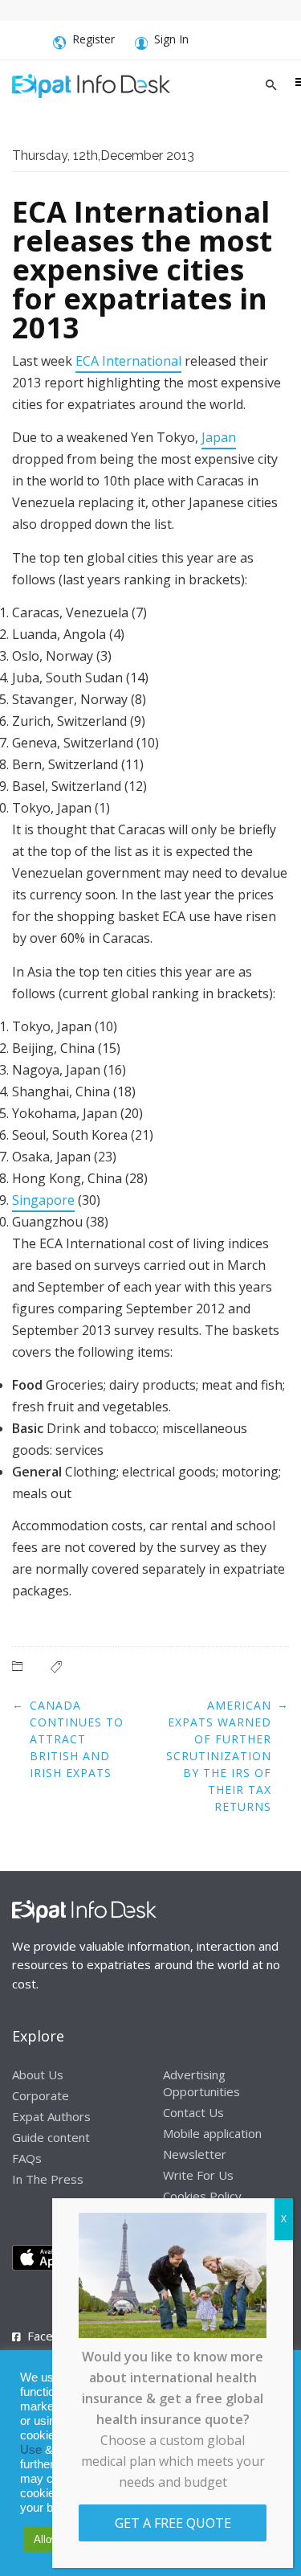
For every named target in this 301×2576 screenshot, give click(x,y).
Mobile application (212, 2133)
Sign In (171, 39)
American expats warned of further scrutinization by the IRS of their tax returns (219, 1756)
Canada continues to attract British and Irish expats (77, 1739)
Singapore (43, 1200)
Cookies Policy (202, 2196)
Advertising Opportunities (201, 2083)
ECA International (128, 361)
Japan (219, 437)
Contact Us (193, 2112)
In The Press (48, 2179)
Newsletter (195, 2154)
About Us (38, 2074)
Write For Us (198, 2175)
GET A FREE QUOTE (173, 2523)
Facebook (54, 2336)
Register (94, 39)
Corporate (41, 2095)
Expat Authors (51, 2116)
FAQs (27, 2158)
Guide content (51, 2137)
